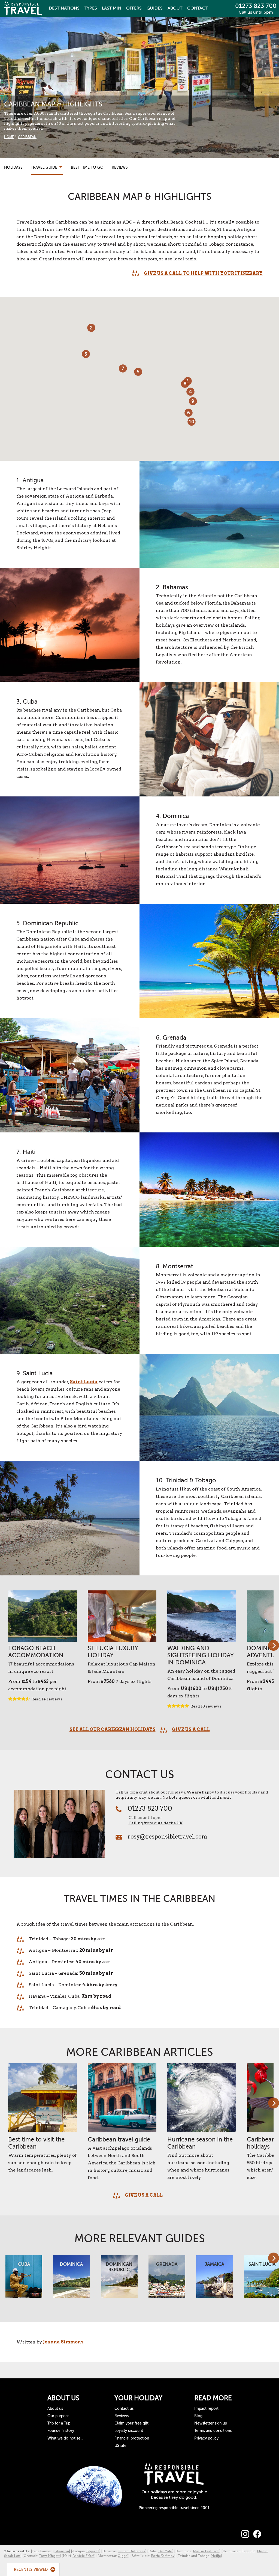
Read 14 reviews (47, 1699)
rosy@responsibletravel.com (167, 1837)
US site (120, 2446)
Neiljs (216, 2556)
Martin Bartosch (206, 2551)
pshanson (61, 2551)
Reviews (120, 167)
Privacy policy (206, 2438)
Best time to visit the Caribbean (36, 2143)
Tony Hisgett (49, 2556)
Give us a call (191, 1729)
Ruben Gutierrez (132, 2551)
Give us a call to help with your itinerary (203, 273)
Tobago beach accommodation (36, 1652)
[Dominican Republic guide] (119, 2279)
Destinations (64, 8)
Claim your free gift (131, 2423)
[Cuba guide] (24, 2279)
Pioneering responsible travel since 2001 (174, 2508)
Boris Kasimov (163, 2556)
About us (55, 2409)
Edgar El (93, 2551)
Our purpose (58, 2416)
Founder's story (61, 2431)
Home (9, 137)
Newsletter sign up (211, 2423)
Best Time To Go (87, 167)
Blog (198, 2416)
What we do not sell (65, 2438)
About (175, 8)
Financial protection (132, 2438)
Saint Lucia (84, 1382)
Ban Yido (165, 2551)
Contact (198, 8)
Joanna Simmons (63, 2342)
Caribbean (27, 137)
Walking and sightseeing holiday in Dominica (201, 1655)
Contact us (124, 2409)
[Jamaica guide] (215, 2279)
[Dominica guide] (72, 2279)
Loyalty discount (129, 2431)
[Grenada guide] (167, 2279)
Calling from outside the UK (156, 1823)
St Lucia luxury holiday (113, 1652)
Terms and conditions (213, 2431)
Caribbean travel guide (119, 2139)
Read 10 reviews (206, 1706)
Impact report (206, 2409)
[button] (138, 372)
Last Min (112, 8)
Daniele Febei (83, 2556)
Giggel (123, 2556)
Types (91, 8)
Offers (134, 8)
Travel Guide (45, 167)
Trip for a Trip (59, 2423)
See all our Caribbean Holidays (113, 1729)
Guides (155, 8)
